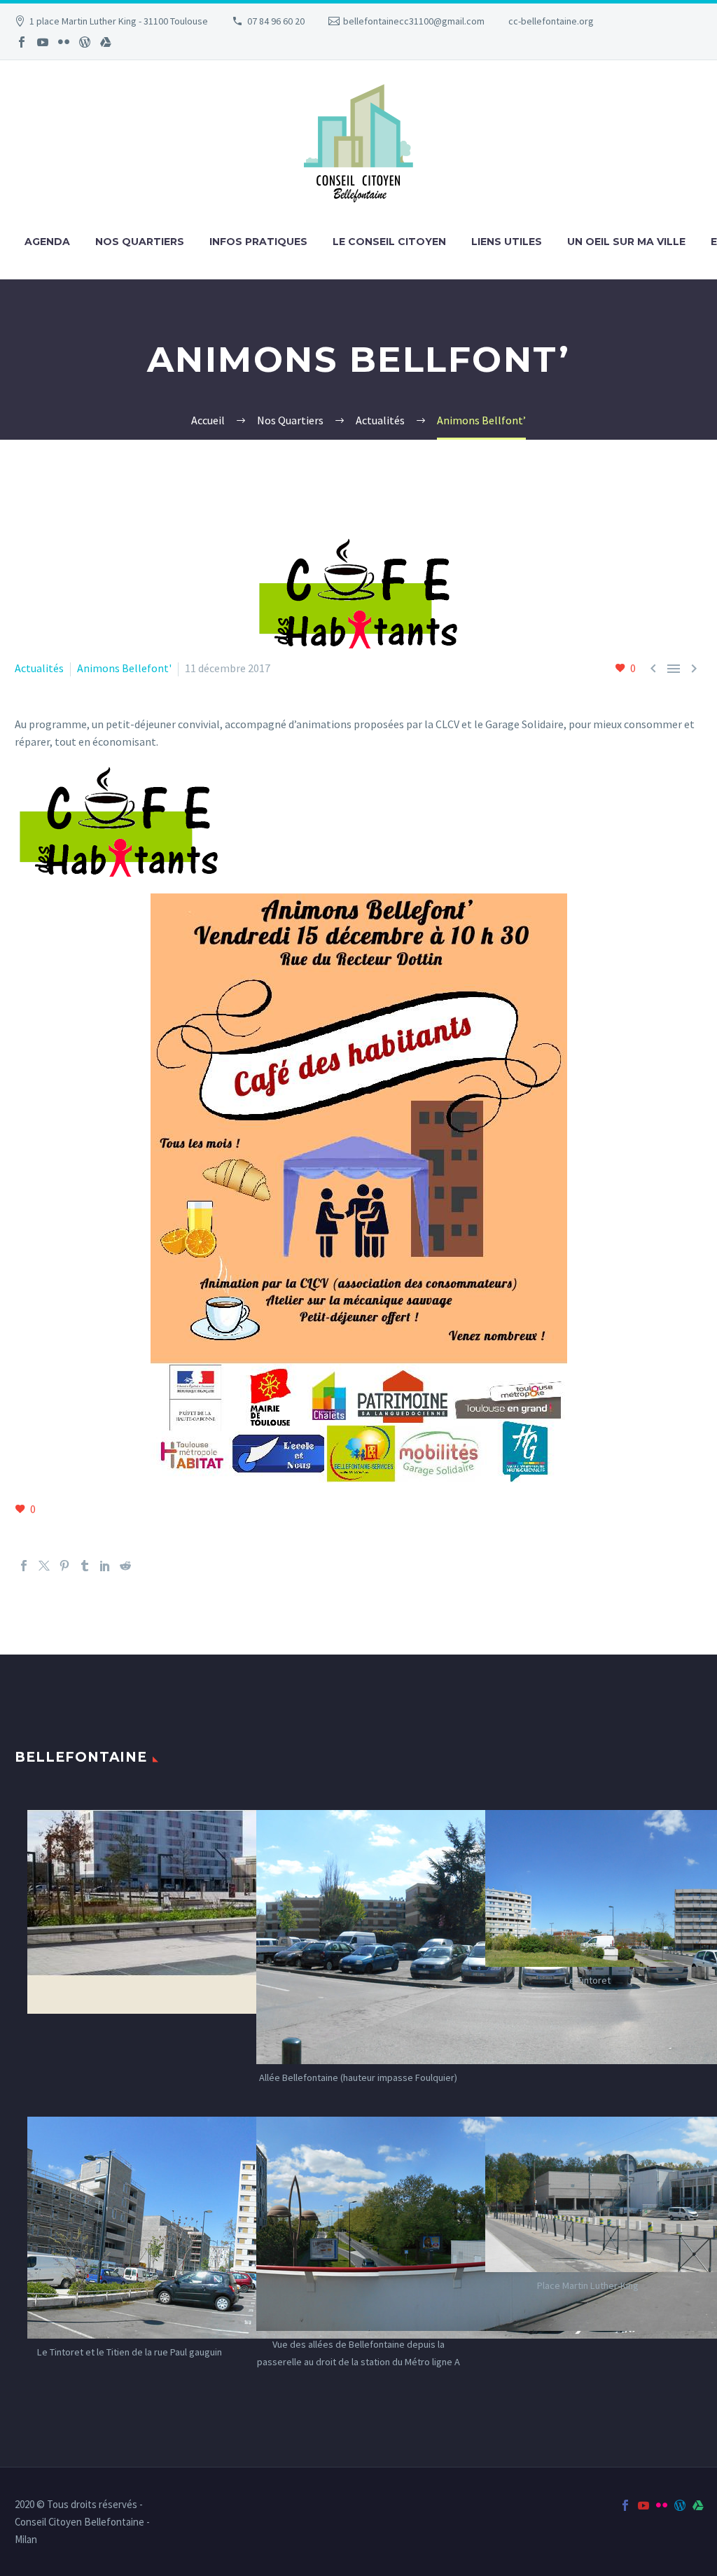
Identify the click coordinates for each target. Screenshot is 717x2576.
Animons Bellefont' (124, 668)
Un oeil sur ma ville (626, 242)
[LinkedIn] (105, 1566)
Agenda (47, 242)
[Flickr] (64, 42)
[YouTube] (43, 42)
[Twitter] (44, 1566)
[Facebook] (22, 42)
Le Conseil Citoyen (389, 242)
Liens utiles (507, 242)
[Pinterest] (64, 1566)
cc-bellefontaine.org (551, 21)
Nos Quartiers (140, 242)
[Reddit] (125, 1566)
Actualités (39, 668)
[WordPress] (85, 42)
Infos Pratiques (258, 242)
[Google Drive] (106, 42)
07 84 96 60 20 (276, 21)
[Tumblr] (85, 1566)
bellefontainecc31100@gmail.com (414, 21)
